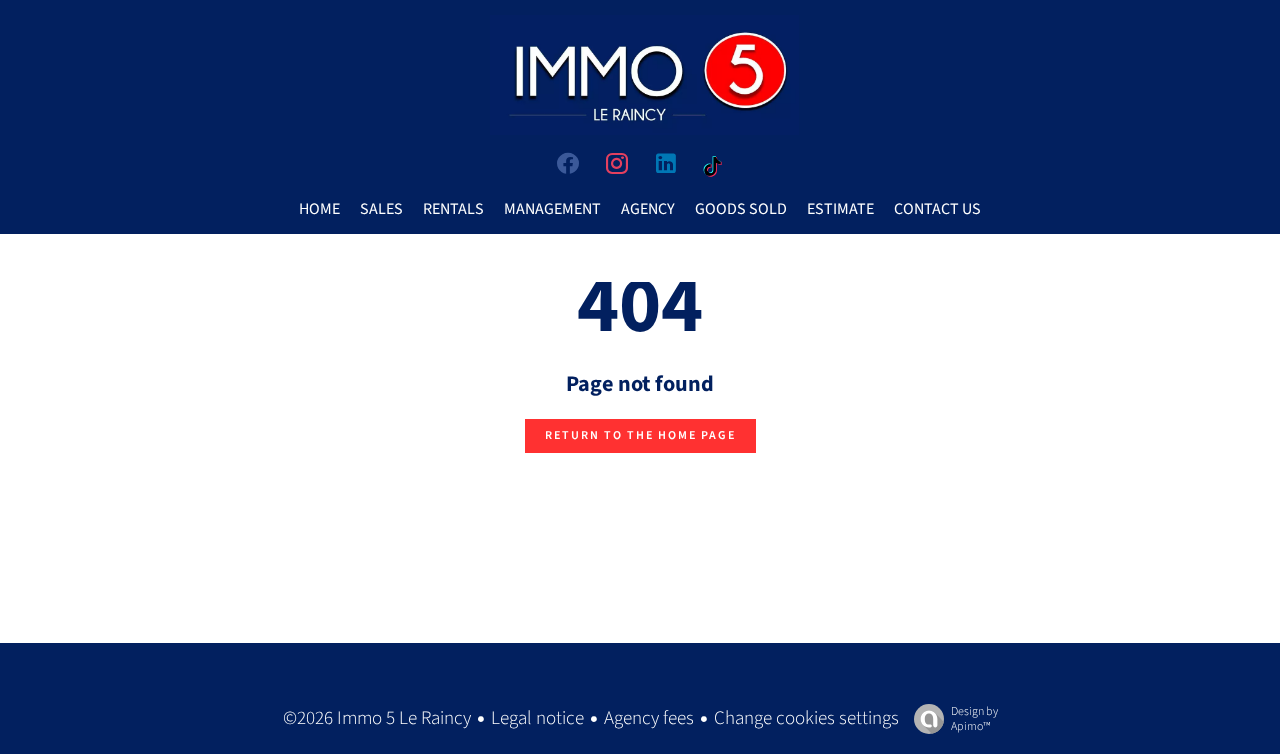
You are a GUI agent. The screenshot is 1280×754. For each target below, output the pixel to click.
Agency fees (649, 718)
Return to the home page (640, 435)
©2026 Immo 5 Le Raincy (377, 718)
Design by (974, 718)
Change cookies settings (806, 718)
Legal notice (537, 718)
